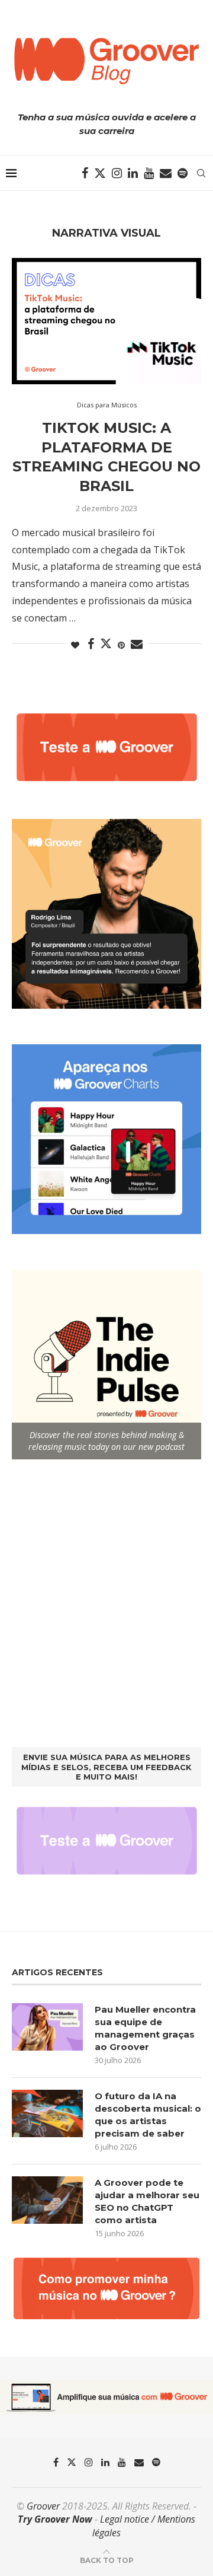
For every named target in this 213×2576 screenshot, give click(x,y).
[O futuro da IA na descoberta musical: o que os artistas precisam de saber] (47, 2113)
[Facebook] (85, 173)
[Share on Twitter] (106, 643)
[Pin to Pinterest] (121, 645)
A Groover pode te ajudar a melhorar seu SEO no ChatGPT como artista (147, 2201)
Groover (43, 2506)
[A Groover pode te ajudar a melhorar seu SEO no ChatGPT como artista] (47, 2200)
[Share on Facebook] (91, 644)
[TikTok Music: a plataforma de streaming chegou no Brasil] (106, 321)
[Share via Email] (137, 644)
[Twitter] (100, 173)
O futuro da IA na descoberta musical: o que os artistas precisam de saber (148, 2115)
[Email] (166, 173)
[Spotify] (183, 173)
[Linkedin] (133, 173)
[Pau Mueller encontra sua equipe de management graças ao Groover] (47, 2027)
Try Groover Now (55, 2519)
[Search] (201, 173)
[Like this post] (75, 645)
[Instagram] (117, 173)
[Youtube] (149, 173)
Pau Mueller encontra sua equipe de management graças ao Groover (145, 2028)
